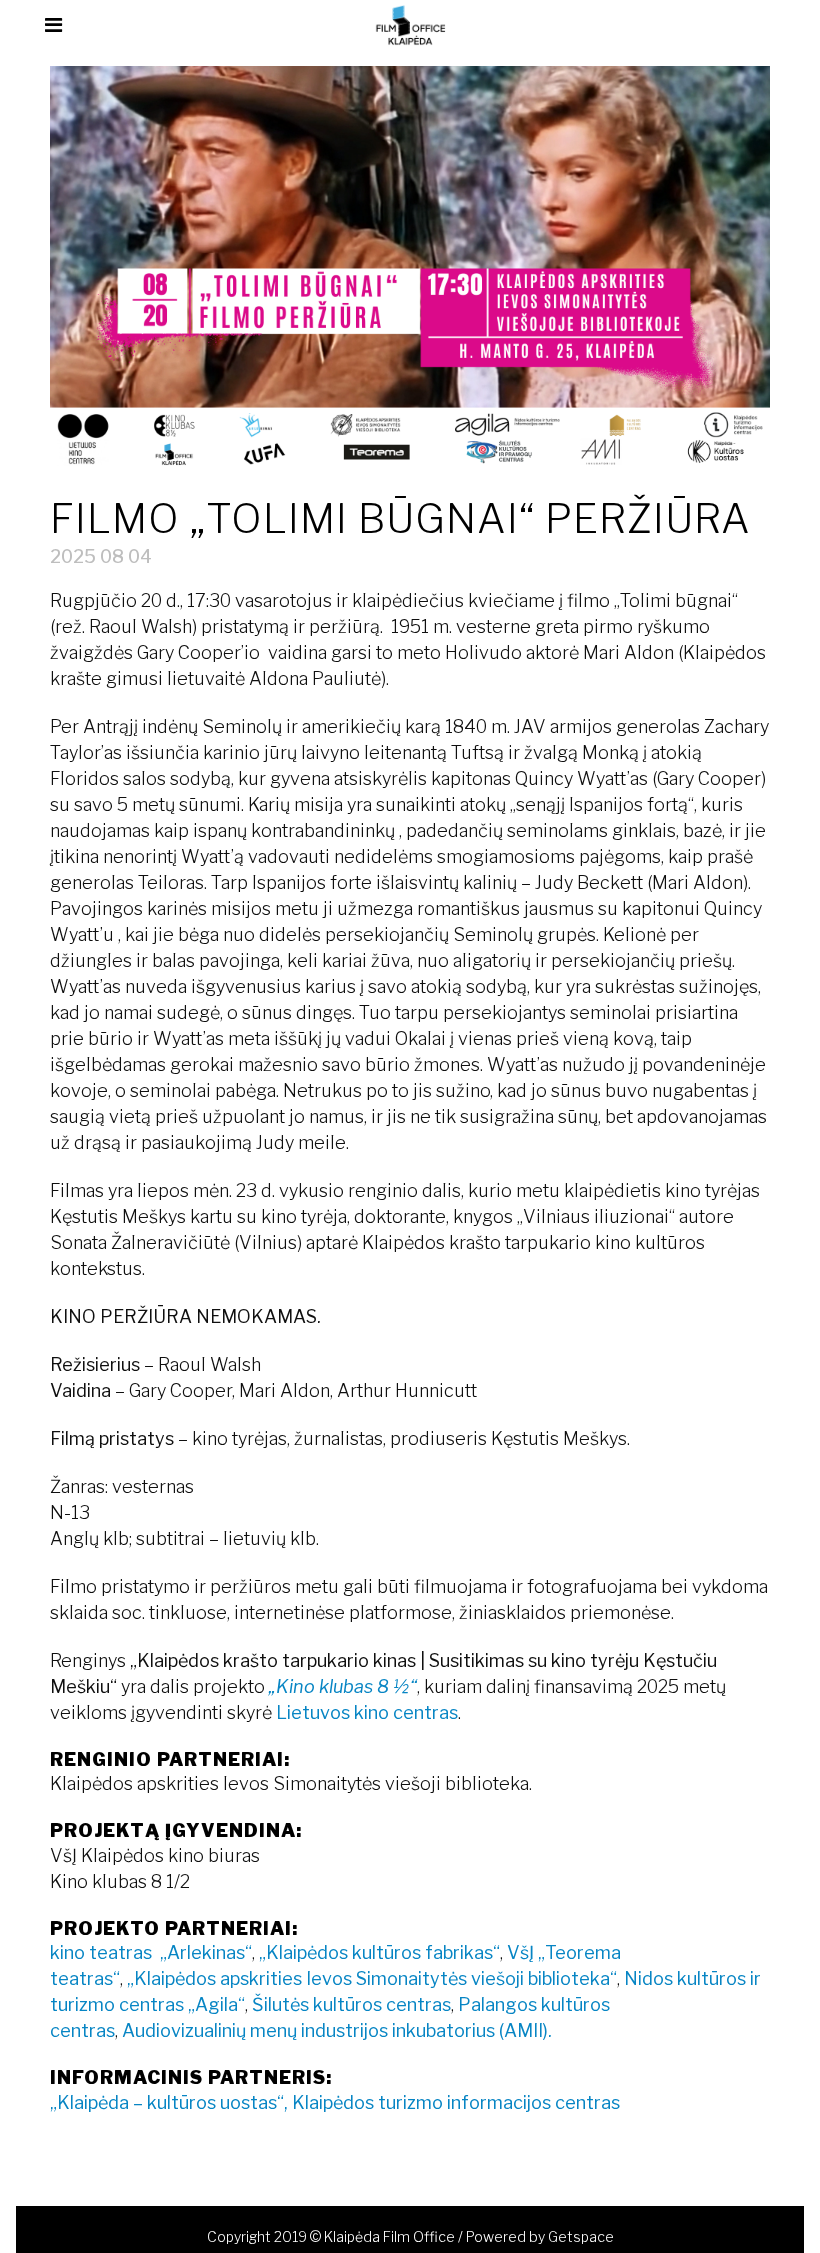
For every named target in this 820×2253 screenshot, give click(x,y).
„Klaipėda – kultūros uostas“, (171, 2102)
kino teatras (105, 1952)
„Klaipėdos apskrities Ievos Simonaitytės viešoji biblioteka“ (372, 1978)
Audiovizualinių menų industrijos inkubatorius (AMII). (337, 2030)
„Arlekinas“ (206, 1952)
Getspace (581, 2236)
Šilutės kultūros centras (351, 2004)
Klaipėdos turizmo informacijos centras (456, 2102)
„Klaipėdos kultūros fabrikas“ (379, 1952)
